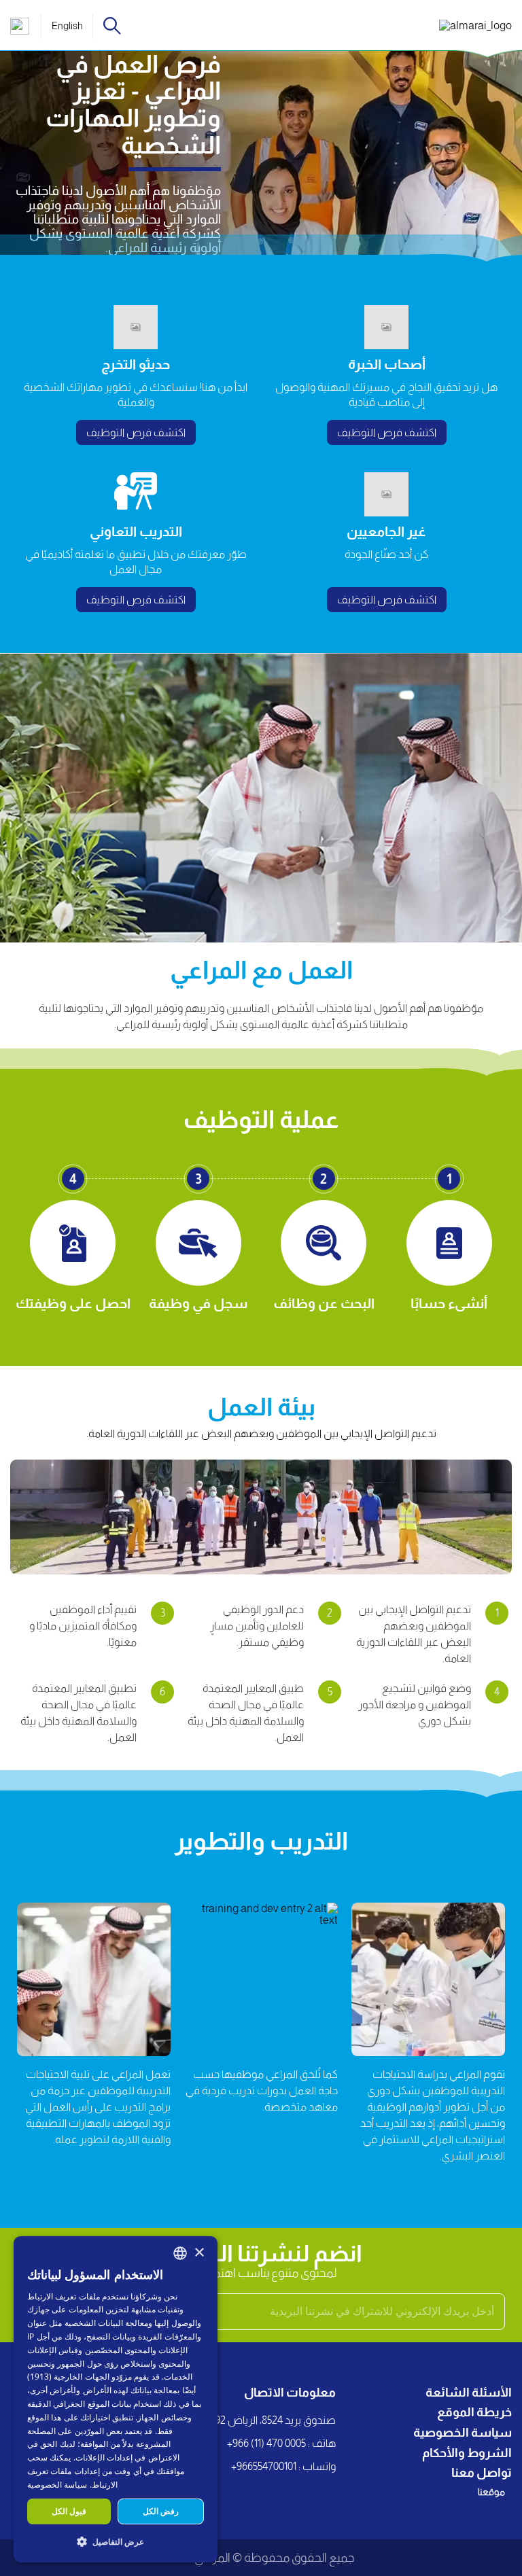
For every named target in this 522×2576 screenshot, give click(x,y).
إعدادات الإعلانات (104, 2457)
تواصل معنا (482, 2473)
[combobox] (180, 2253)
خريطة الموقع (474, 2412)
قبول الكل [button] (69, 2511)
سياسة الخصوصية (463, 2433)
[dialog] (116, 2399)
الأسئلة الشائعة (469, 2393)
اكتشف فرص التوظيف (387, 433)
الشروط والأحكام (467, 2453)
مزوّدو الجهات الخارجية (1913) (80, 2377)
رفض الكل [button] (161, 2511)
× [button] (199, 2253)
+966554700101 (264, 2466)
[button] (116, 2541)
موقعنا (491, 2492)
